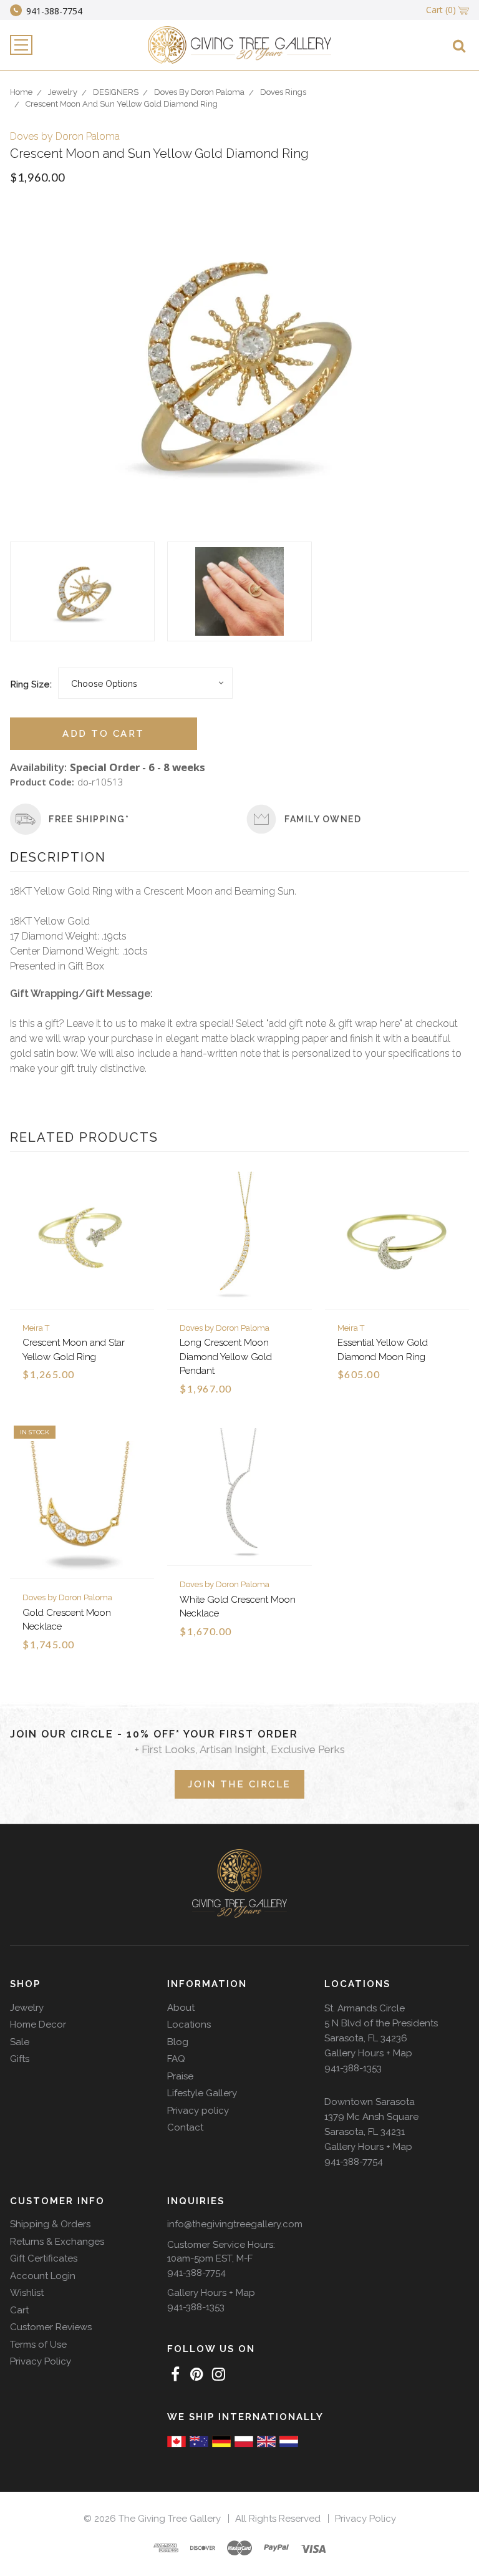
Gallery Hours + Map (368, 2053)
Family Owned (323, 819)
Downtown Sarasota (370, 2102)
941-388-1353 (353, 2068)
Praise (180, 2076)
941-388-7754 (354, 2162)
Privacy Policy (41, 2361)
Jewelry (27, 2008)
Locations (189, 2024)
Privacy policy (198, 2111)
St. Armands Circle (365, 2008)
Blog (178, 2042)
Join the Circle (239, 1784)
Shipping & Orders (50, 2224)
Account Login (43, 2276)
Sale (20, 2042)
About (181, 2008)
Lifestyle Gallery (202, 2093)
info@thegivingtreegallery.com (235, 2224)
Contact (185, 2127)
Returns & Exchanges (57, 2242)
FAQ (176, 2059)
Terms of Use (38, 2345)
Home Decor (38, 2024)
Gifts (20, 2059)
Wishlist (27, 2293)
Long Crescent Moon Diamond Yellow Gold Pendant (226, 1357)
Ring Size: (31, 684)
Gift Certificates (44, 2258)
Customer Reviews (51, 2327)
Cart (19, 2310)
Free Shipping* (89, 819)
